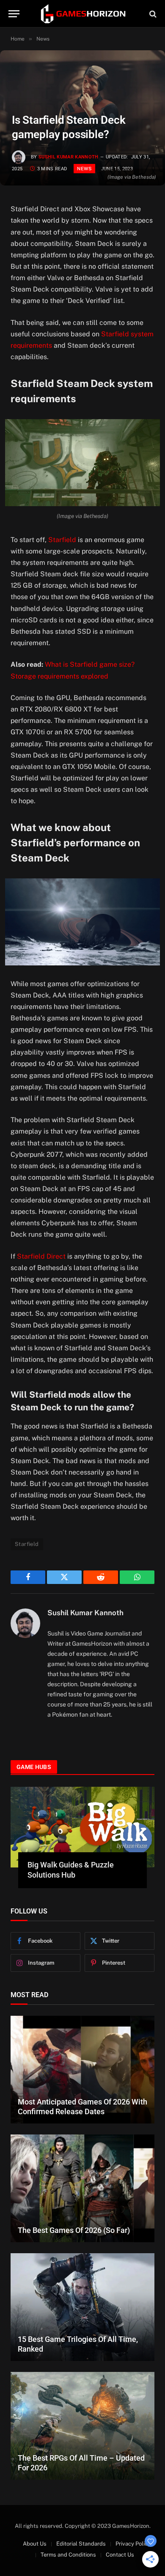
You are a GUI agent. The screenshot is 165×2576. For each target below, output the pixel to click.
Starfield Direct (41, 1256)
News (84, 169)
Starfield (62, 540)
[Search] (152, 14)
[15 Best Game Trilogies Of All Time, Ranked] (82, 2307)
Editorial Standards (81, 2544)
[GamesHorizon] (82, 14)
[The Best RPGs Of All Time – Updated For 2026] (82, 2426)
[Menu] (14, 14)
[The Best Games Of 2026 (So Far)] (82, 2188)
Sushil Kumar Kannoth (69, 157)
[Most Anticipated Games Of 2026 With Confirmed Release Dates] (82, 2070)
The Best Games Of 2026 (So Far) (74, 2230)
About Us (35, 2544)
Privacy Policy (133, 2544)
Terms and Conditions (68, 2555)
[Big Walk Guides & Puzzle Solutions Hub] (82, 1827)
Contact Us (120, 2555)
